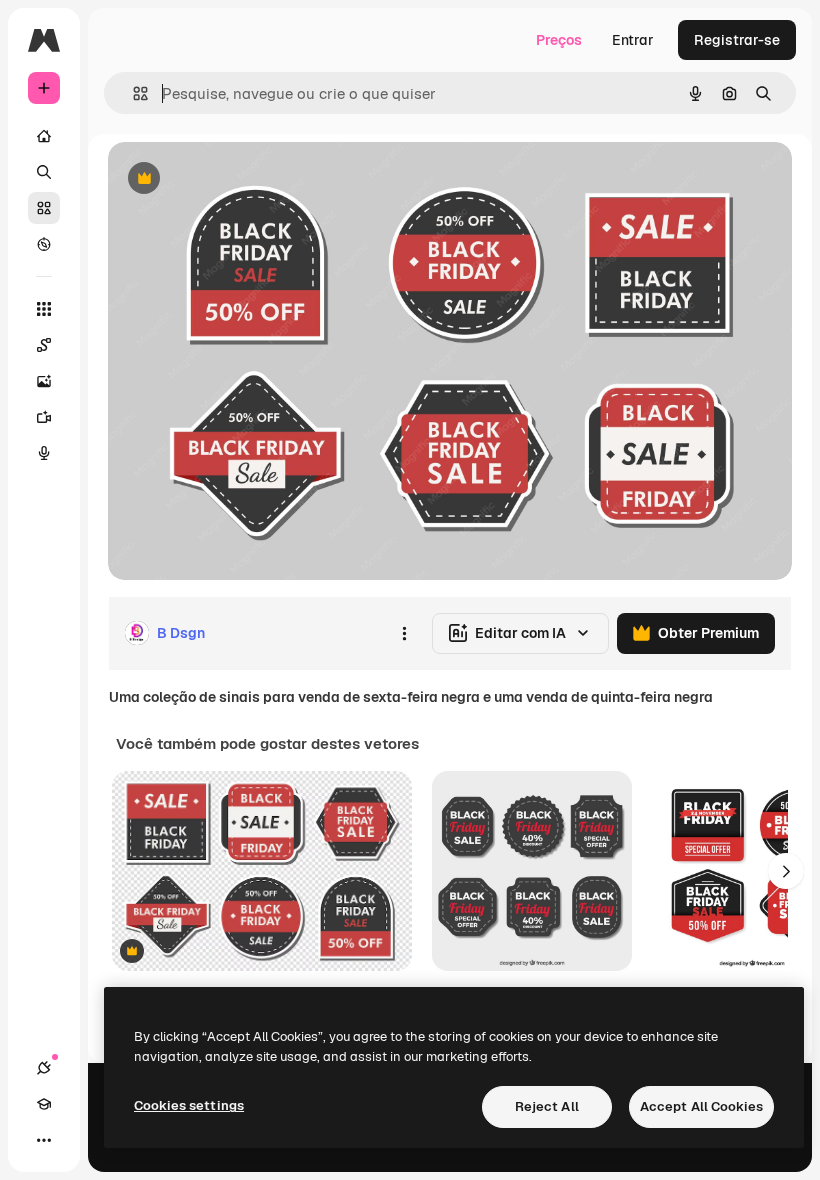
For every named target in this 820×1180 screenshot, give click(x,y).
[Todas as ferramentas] (44, 309)
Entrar (633, 40)
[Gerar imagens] (44, 381)
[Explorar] (44, 244)
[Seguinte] (786, 871)
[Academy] (44, 1104)
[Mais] (44, 1140)
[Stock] (44, 208)
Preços (559, 40)
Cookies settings (189, 1105)
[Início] (44, 136)
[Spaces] (44, 345)
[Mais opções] (404, 633)
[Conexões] (44, 1068)
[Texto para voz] (44, 453)
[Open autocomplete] (132, 93)
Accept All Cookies (701, 1106)
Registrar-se (737, 40)
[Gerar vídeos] (44, 417)
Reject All (547, 1106)
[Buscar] (44, 172)
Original (236, 179)
